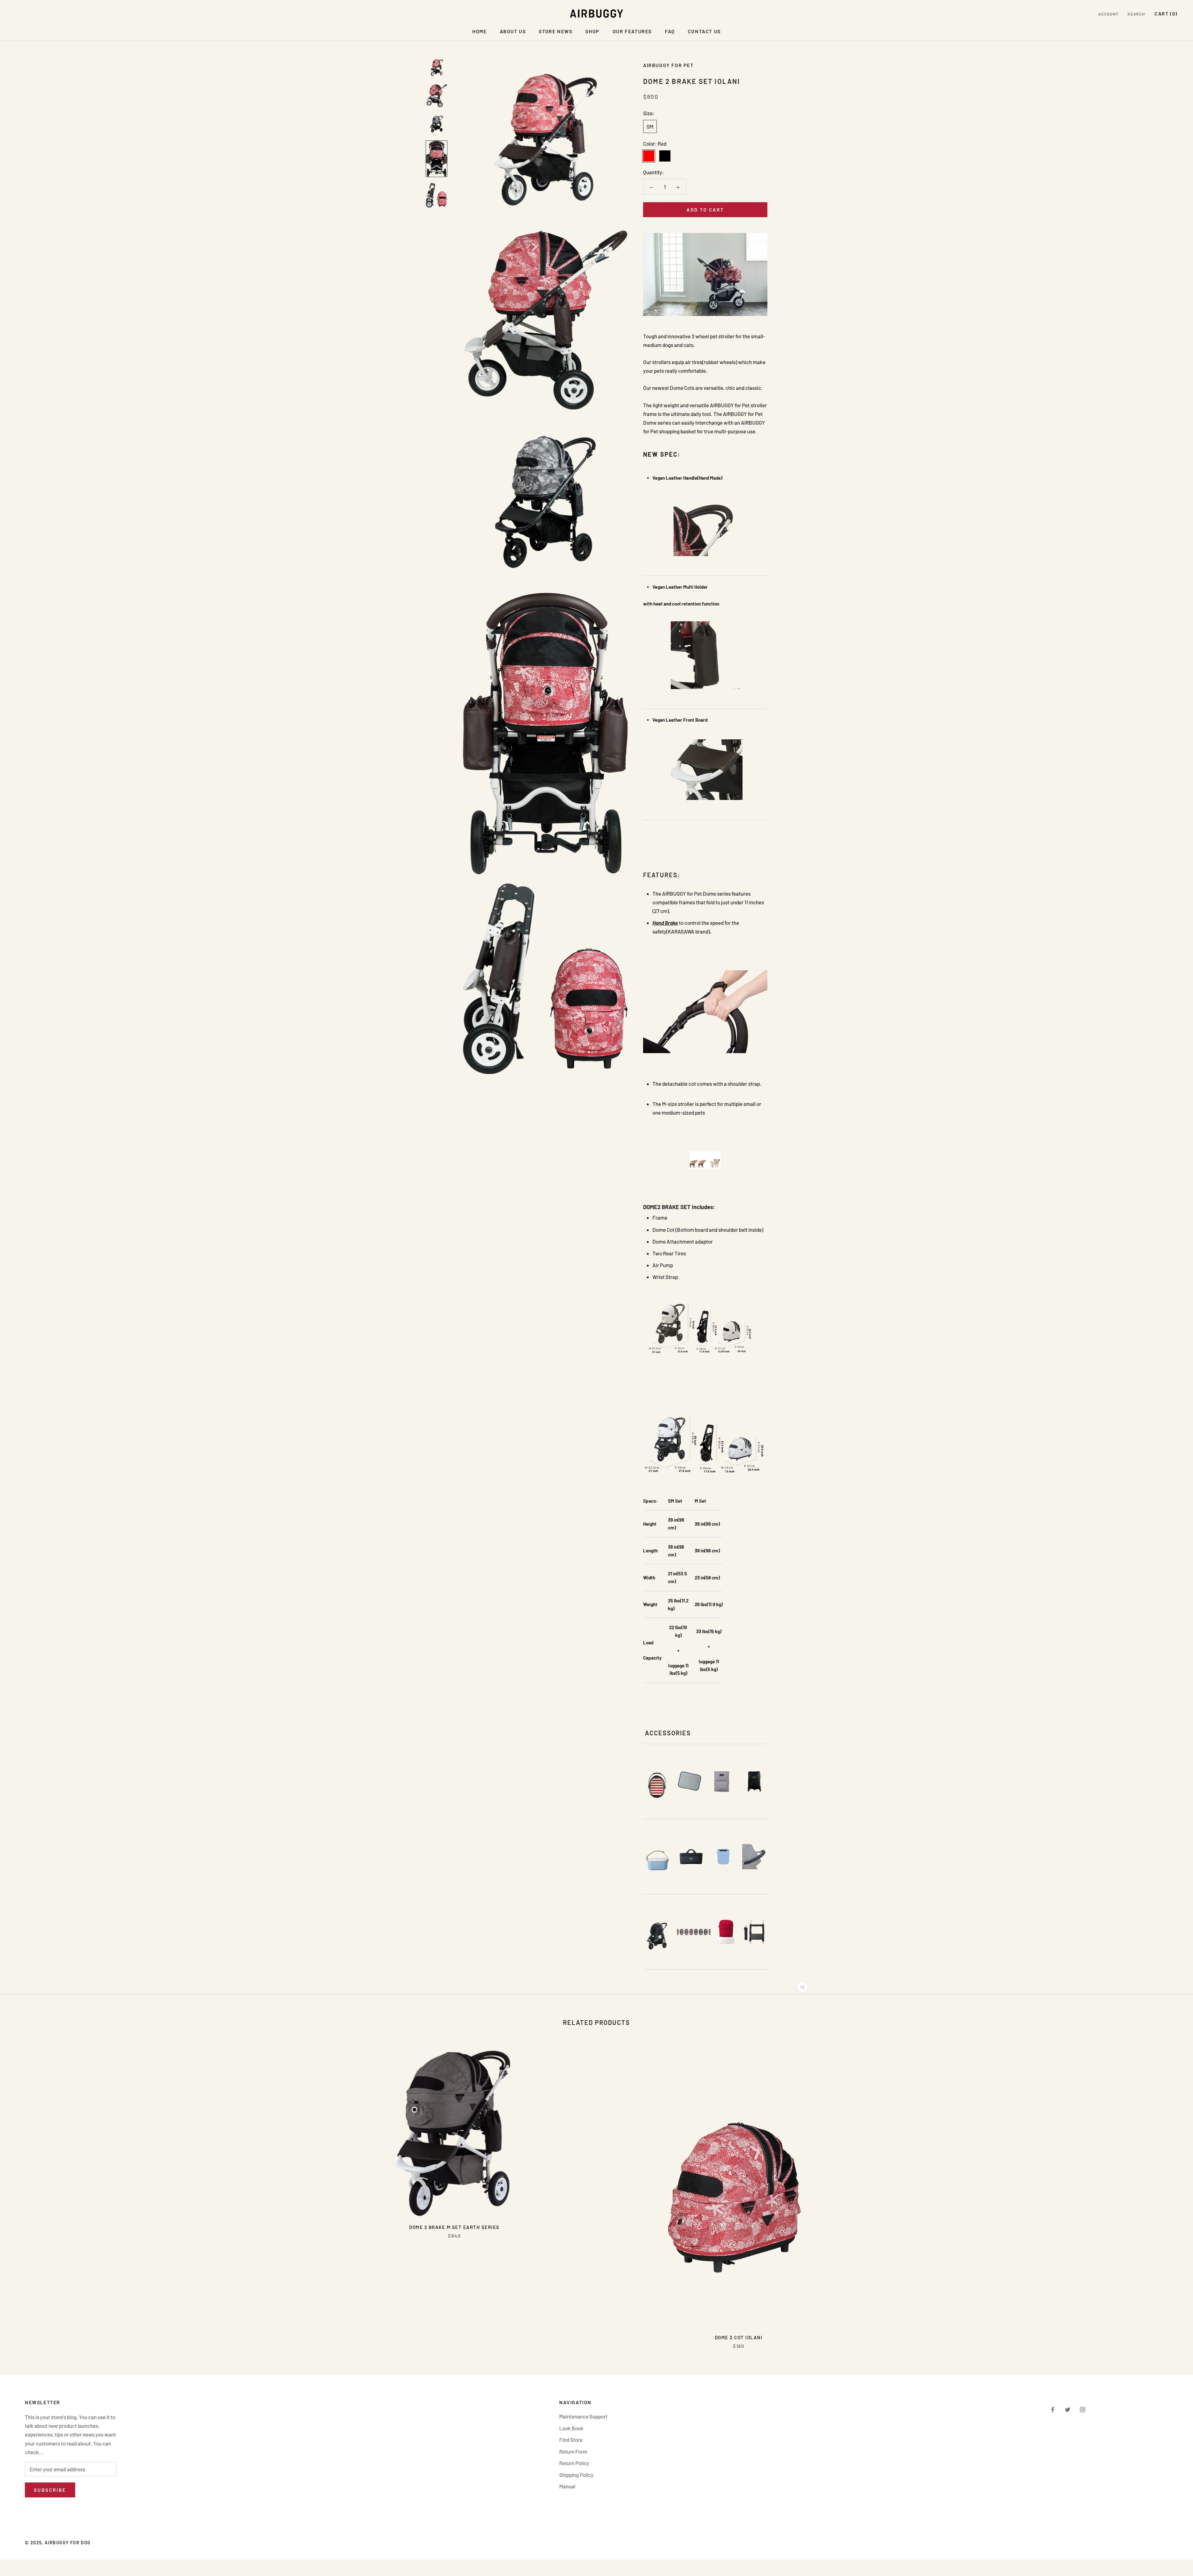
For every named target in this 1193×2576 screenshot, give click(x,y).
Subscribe (50, 2490)
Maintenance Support (583, 2416)
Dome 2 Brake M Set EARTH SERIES (454, 2227)
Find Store (571, 2440)
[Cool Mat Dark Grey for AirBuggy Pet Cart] (690, 1781)
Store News (555, 31)
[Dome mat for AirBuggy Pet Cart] (657, 1785)
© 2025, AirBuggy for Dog (58, 2543)
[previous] (19, 2193)
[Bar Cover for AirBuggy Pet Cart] (755, 1857)
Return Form (573, 2451)
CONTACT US (704, 31)
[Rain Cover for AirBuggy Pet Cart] (657, 1936)
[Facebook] (1053, 2409)
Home (479, 31)
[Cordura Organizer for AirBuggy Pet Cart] (691, 1857)
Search (1136, 14)
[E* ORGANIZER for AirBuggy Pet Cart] (657, 1861)
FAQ (670, 31)
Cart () (1166, 14)
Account (1108, 14)
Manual (567, 2486)
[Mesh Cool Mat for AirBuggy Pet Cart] (722, 1781)
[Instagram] (1083, 2409)
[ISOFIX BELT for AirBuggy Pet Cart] (754, 1932)
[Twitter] (1068, 2409)
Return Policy (574, 2463)
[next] (1174, 2193)
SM (650, 126)
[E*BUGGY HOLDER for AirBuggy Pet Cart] (723, 1857)
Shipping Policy (576, 2475)
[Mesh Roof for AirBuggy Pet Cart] (694, 1932)
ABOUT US (513, 31)
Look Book (571, 2428)
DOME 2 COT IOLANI (739, 2337)
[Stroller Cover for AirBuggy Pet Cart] (754, 1781)
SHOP (592, 31)
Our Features (632, 31)
